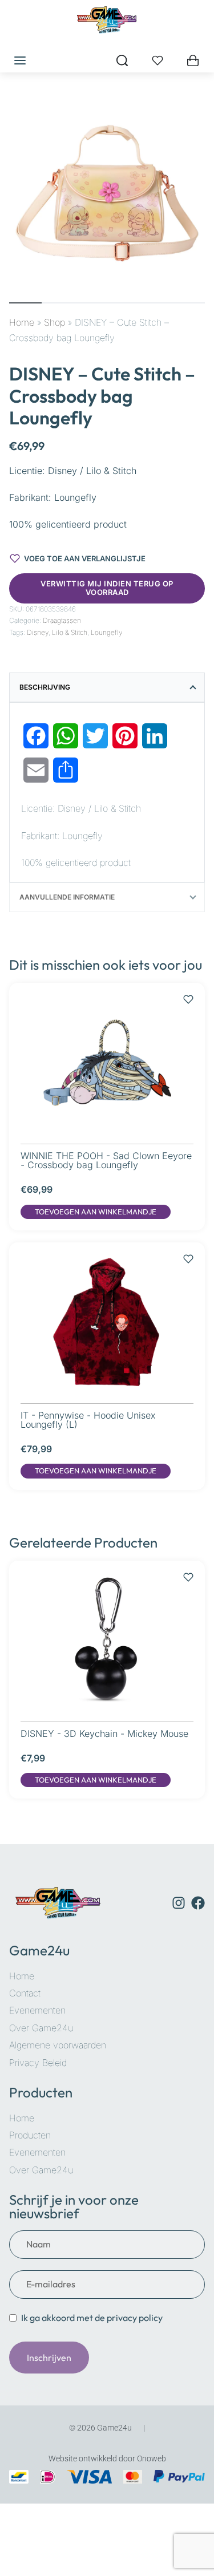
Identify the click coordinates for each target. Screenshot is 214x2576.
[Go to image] (25, 303)
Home (22, 322)
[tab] (107, 687)
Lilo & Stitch (70, 632)
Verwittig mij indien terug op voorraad (107, 588)
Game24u (39, 1950)
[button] (96, 1212)
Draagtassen (62, 620)
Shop (54, 322)
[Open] (158, 60)
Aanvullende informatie (67, 897)
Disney (38, 632)
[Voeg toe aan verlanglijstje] (188, 994)
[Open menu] (20, 60)
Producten (41, 2092)
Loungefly (107, 632)
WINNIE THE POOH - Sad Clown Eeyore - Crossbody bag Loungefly (106, 1160)
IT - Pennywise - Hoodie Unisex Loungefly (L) (88, 1420)
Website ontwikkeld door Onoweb (107, 2458)
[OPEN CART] (193, 60)
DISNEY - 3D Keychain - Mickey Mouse (104, 1733)
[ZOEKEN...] (122, 60)
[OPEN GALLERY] (107, 193)
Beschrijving (45, 687)
